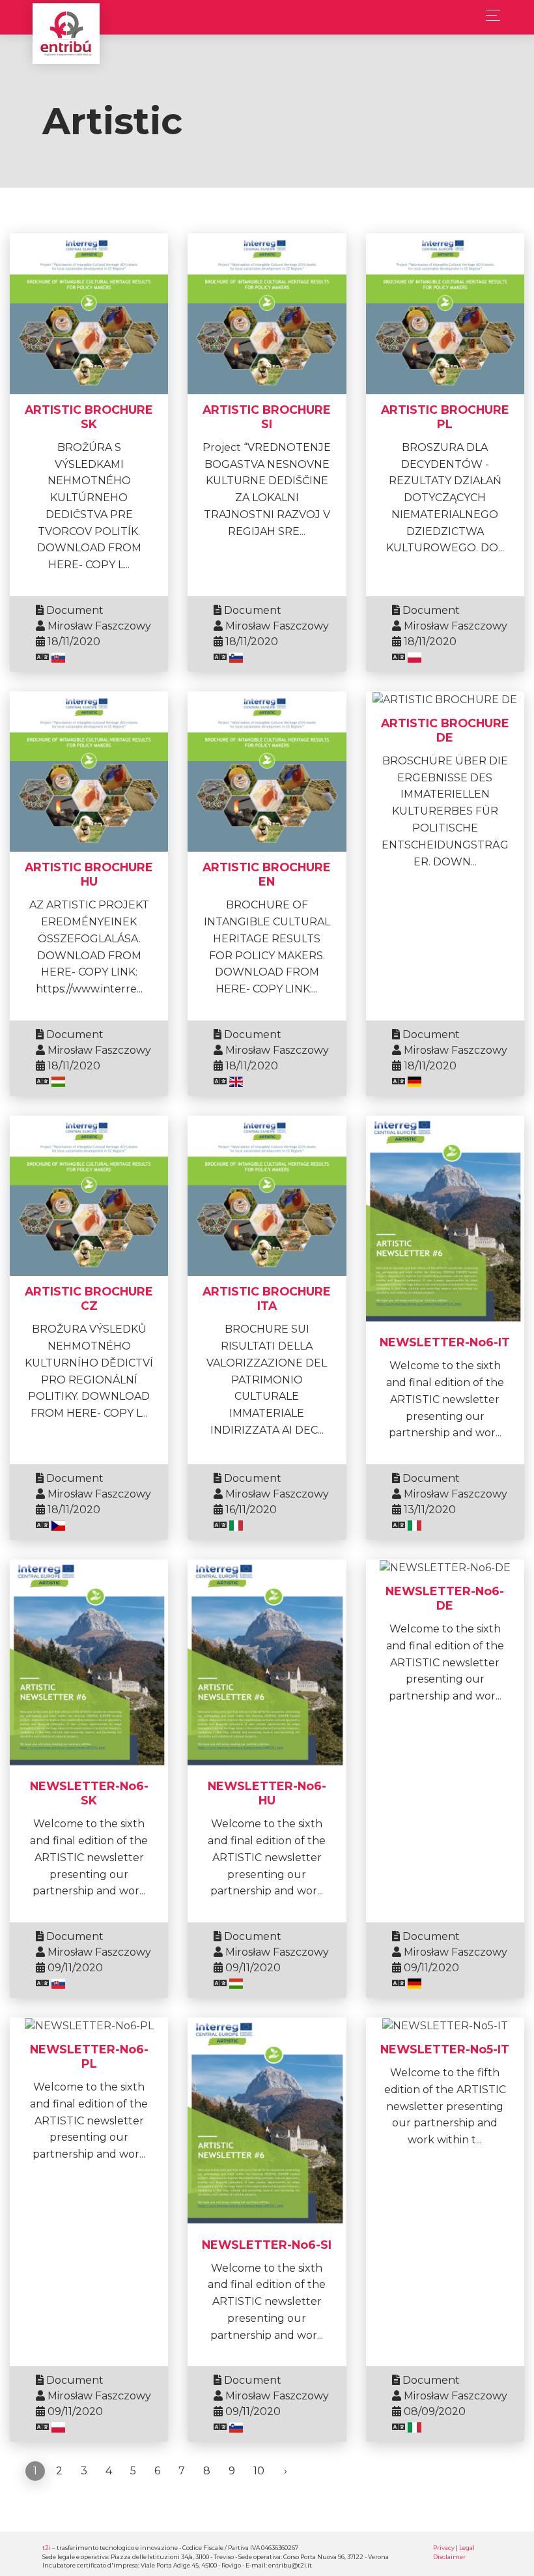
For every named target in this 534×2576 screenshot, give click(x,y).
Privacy (444, 2548)
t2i (47, 2548)
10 (259, 2471)
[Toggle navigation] (489, 15)
